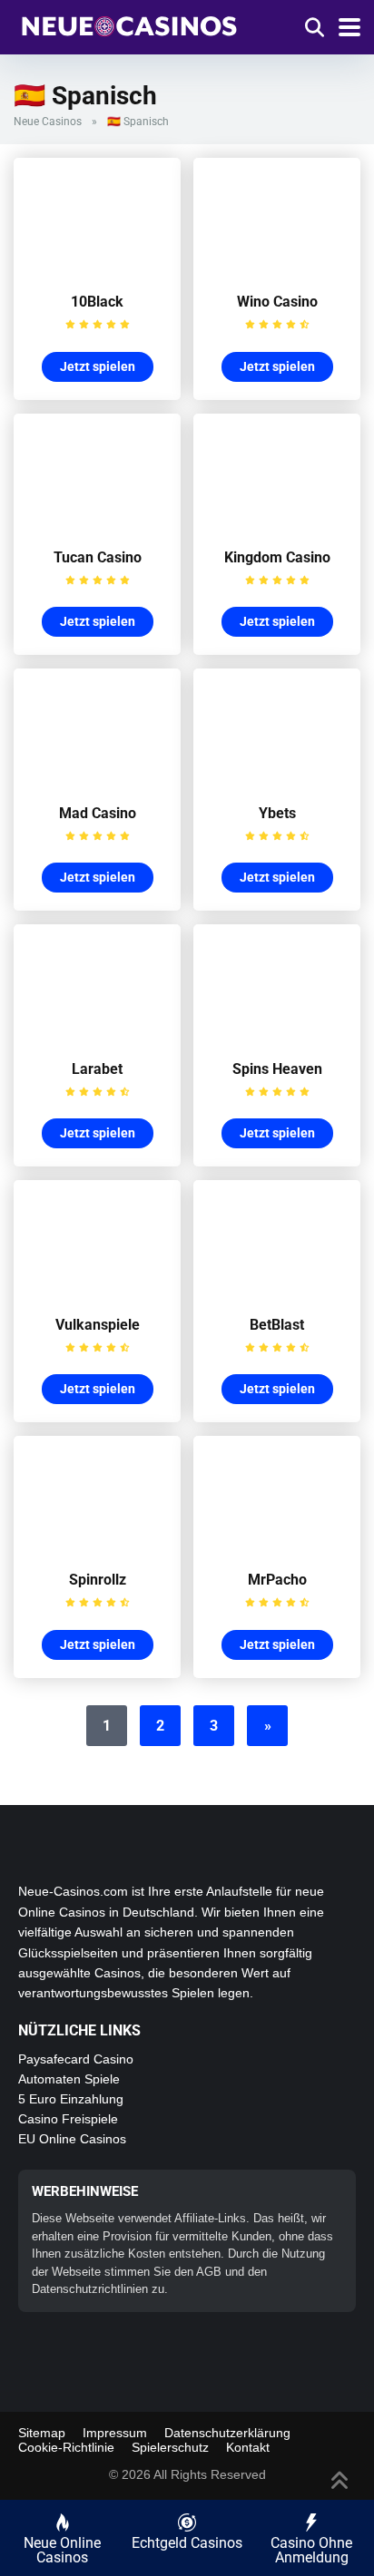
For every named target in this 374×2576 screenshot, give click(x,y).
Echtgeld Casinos (187, 2543)
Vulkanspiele (98, 1325)
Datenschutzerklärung (227, 2433)
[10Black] (97, 270)
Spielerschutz (170, 2447)
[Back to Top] (340, 2478)
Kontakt (248, 2447)
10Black (97, 302)
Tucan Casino (98, 557)
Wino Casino (277, 302)
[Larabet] (97, 1037)
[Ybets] (277, 781)
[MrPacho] (277, 1548)
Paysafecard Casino (76, 2059)
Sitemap (42, 2433)
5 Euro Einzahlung (71, 2099)
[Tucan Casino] (97, 526)
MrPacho (277, 1580)
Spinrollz (98, 1580)
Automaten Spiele (69, 2079)
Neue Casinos (48, 122)
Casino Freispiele (68, 2119)
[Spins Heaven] (277, 1037)
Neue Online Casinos (62, 2550)
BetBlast (277, 1325)
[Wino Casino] (277, 270)
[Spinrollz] (97, 1548)
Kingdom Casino (277, 557)
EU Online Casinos (72, 2139)
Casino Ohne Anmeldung (311, 2550)
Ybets (277, 813)
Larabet (97, 1069)
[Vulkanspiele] (97, 1293)
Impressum (115, 2433)
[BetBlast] (277, 1293)
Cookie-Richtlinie (66, 2447)
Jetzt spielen (98, 366)
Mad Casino (98, 813)
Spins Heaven (277, 1069)
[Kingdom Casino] (277, 526)
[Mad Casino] (97, 781)
